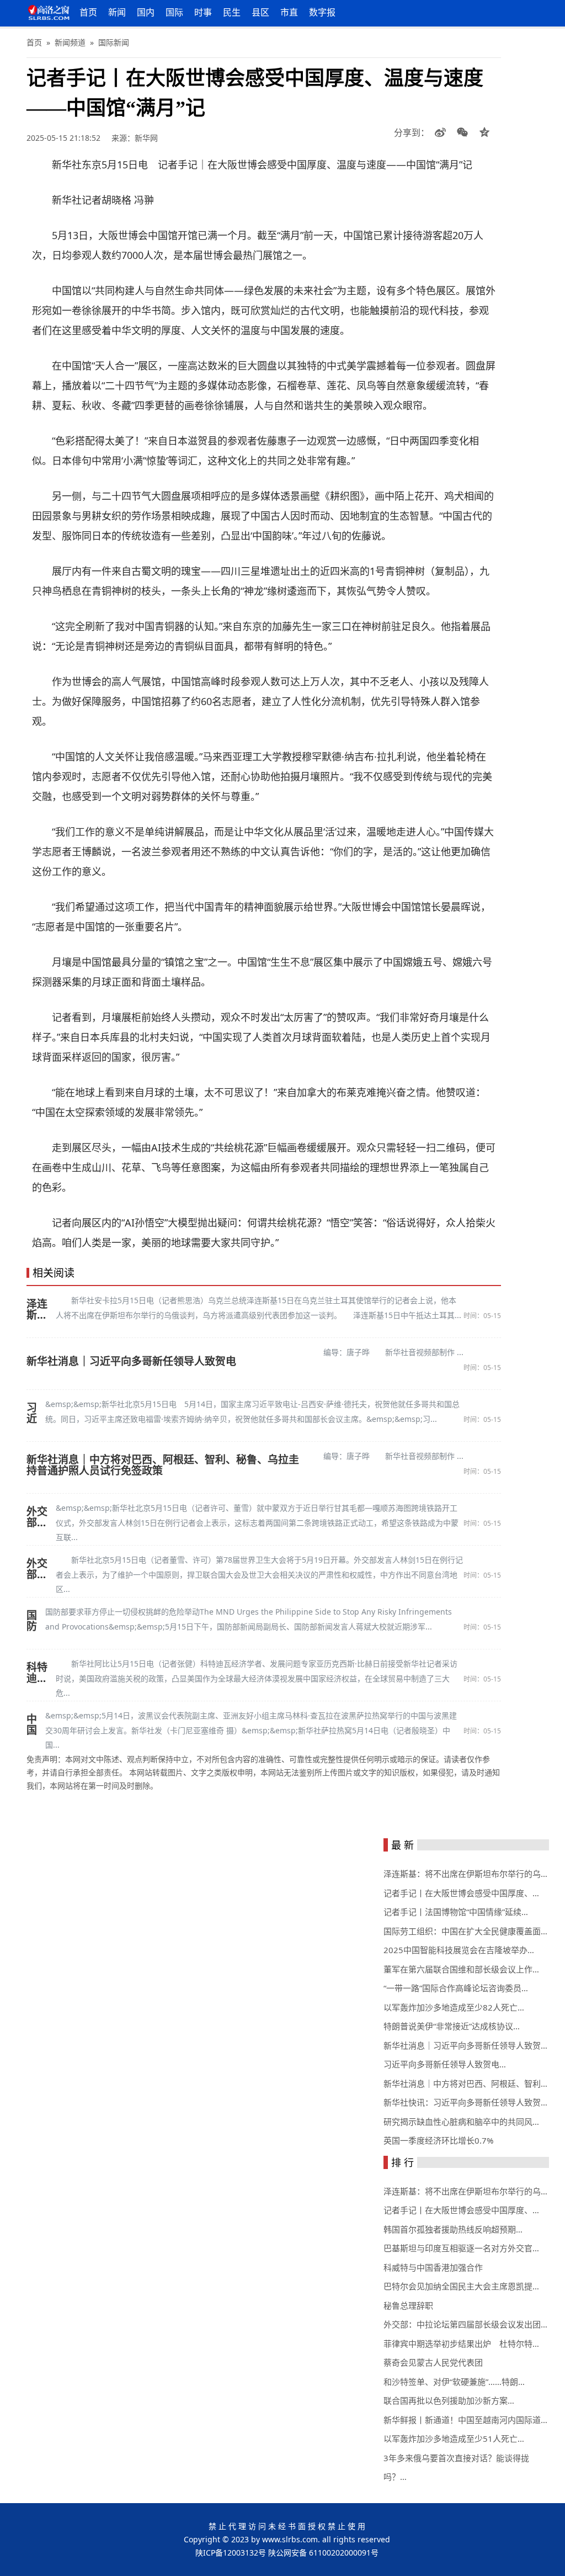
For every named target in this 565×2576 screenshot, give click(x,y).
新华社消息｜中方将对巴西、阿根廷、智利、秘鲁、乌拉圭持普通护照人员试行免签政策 (163, 1465)
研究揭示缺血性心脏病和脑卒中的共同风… (461, 2122)
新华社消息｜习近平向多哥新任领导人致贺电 (131, 1361)
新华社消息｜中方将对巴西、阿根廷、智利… (465, 2083)
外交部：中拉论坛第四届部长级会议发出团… (465, 2324)
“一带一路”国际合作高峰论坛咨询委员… (456, 1988)
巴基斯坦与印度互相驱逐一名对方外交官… (461, 2248)
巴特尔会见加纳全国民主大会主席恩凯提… (461, 2286)
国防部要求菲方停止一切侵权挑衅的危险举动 (32, 1621)
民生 (232, 12)
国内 (146, 12)
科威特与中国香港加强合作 (433, 2267)
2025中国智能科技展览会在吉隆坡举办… (459, 1950)
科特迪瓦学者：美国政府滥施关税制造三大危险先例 (37, 1673)
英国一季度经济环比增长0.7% (438, 2140)
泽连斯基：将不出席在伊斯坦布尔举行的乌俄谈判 (37, 1309)
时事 (203, 12)
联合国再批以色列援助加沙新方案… (449, 2400)
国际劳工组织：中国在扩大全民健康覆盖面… (465, 1931)
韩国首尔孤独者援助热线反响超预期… (453, 2229)
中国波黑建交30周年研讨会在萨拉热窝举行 (32, 1725)
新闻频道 (70, 42)
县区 (260, 12)
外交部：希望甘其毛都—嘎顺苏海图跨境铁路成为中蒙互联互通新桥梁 (37, 1517)
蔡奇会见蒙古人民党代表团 (433, 2362)
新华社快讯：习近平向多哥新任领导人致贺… (465, 2102)
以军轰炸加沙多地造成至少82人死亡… (454, 2007)
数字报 (322, 12)
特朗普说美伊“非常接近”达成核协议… (452, 2026)
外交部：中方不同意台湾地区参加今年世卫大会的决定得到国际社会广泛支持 (37, 1569)
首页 (88, 12)
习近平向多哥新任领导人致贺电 (32, 1413)
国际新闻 (114, 42)
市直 (289, 12)
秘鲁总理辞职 (408, 2305)
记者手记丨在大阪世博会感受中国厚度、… (461, 1893)
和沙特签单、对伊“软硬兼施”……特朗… (454, 2382)
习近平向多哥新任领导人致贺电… (445, 2064)
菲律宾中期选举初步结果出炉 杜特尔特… (461, 2344)
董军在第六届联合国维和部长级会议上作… (461, 1969)
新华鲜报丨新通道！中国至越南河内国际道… (465, 2420)
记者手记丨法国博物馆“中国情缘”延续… (456, 1912)
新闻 (117, 12)
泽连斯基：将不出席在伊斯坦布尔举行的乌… (465, 1874)
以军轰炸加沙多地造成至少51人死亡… (454, 2439)
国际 (174, 12)
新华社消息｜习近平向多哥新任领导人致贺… (465, 2045)
